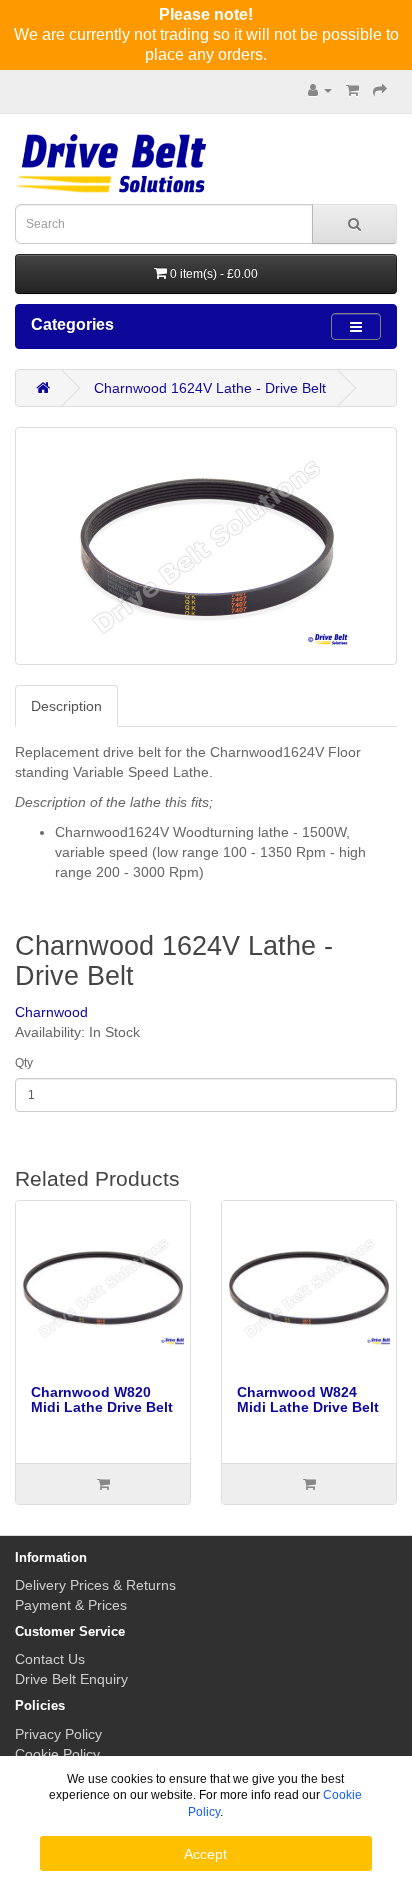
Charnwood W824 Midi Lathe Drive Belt (308, 1399)
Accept (205, 1854)
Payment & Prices (71, 1605)
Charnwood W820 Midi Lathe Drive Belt (102, 1399)
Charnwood (51, 1012)
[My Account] (320, 90)
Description (66, 706)
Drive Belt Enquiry (71, 1679)
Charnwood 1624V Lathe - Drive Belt (210, 388)
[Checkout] (380, 90)
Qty (24, 1063)
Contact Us (50, 1659)
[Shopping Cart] (352, 90)
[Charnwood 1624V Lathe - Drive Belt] (206, 546)
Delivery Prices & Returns (95, 1585)
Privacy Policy (58, 1734)
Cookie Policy (57, 1754)
